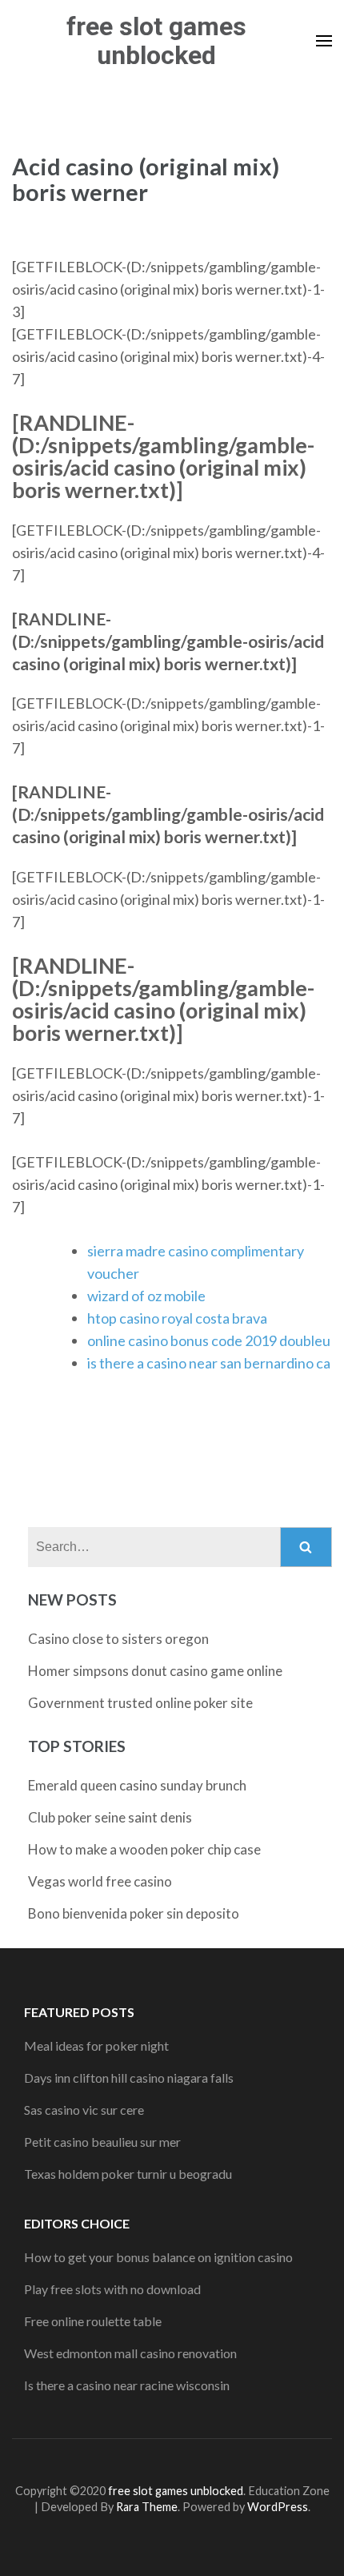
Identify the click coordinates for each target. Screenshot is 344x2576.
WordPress (278, 2507)
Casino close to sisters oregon (118, 1639)
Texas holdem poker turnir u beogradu (128, 2174)
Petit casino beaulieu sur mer (102, 2142)
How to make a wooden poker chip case (144, 1849)
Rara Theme (147, 2507)
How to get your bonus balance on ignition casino (158, 2257)
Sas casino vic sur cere (84, 2110)
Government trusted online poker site (140, 1703)
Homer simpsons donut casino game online (155, 1671)
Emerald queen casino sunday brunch (137, 1785)
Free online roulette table (93, 2321)
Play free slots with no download (112, 2289)
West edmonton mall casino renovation (130, 2353)
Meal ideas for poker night (96, 2046)
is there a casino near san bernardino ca (209, 1363)
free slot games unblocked (156, 41)
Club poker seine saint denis (110, 1817)
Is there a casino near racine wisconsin (127, 2385)
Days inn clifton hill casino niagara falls (129, 2078)
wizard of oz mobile (146, 1296)
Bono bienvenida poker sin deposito (134, 1913)
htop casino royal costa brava (177, 1318)
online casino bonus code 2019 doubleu (209, 1340)
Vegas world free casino (100, 1881)
